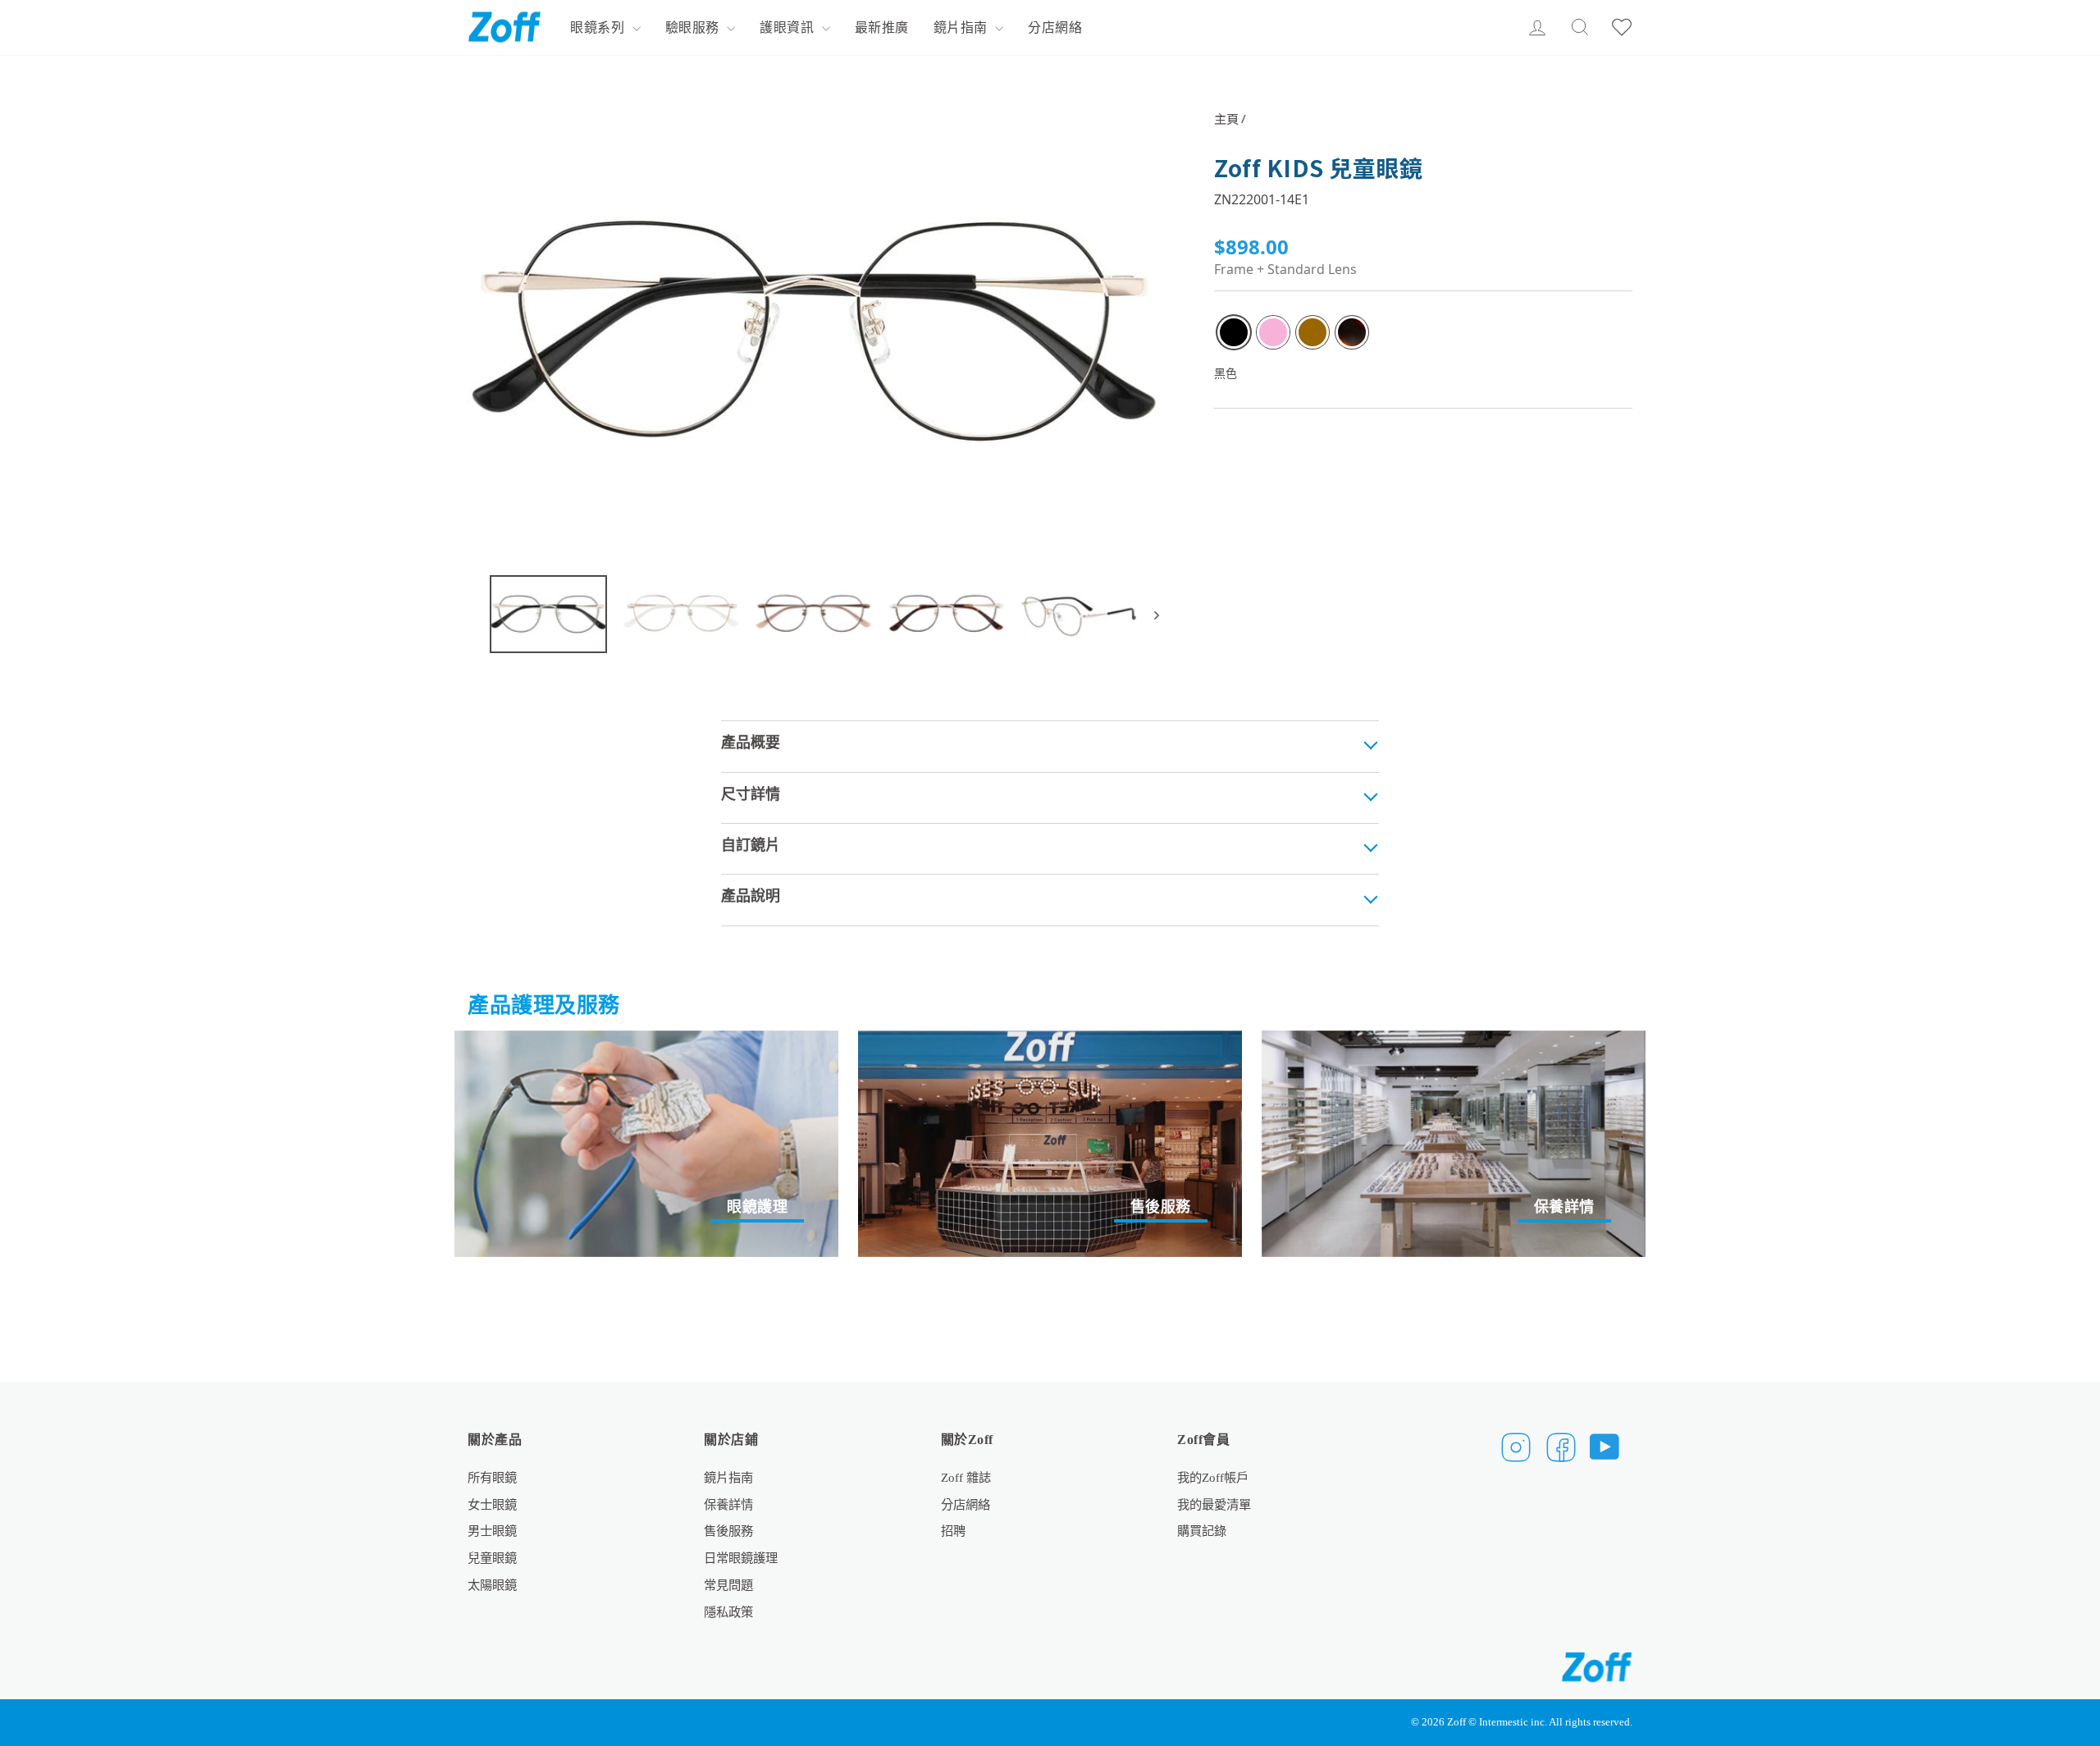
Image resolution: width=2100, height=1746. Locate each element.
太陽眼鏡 (492, 1585)
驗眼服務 (694, 27)
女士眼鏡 (492, 1504)
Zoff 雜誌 (966, 1477)
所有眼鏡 (492, 1477)
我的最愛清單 (1214, 1504)
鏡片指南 (963, 27)
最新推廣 (882, 27)
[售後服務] (1050, 1144)
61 (1352, 332)
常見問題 (728, 1585)
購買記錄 (1202, 1531)
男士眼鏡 (492, 1531)
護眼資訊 (789, 27)
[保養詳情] (1454, 1144)
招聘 (953, 1531)
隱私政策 (728, 1612)
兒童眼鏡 (492, 1558)
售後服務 (728, 1531)
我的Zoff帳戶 (1213, 1477)
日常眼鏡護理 (741, 1558)
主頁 (1226, 118)
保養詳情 (728, 1504)
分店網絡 (1055, 27)
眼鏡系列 (599, 27)
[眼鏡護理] (646, 1144)
